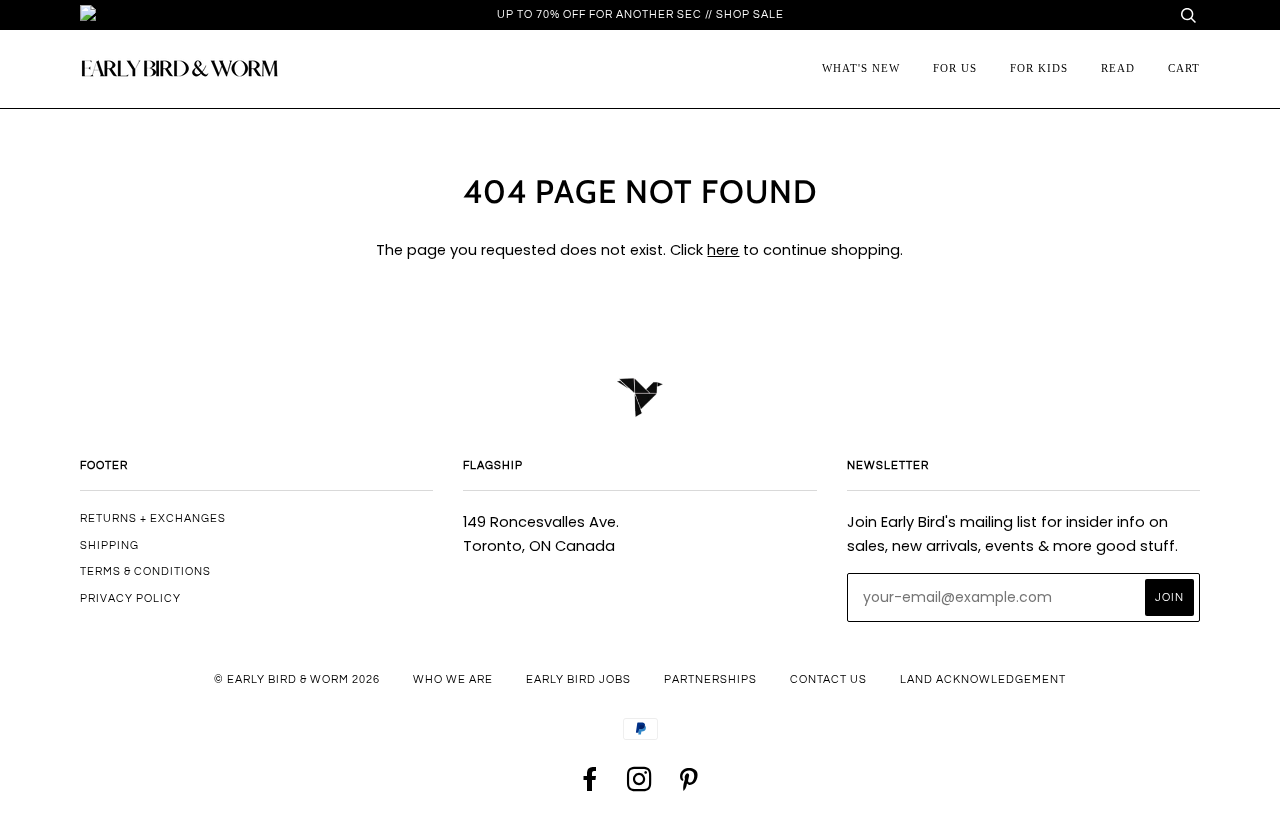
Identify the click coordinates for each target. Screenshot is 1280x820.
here (723, 250)
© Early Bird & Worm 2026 (297, 679)
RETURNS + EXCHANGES (153, 518)
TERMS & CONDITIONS (145, 571)
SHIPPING (109, 545)
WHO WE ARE (453, 679)
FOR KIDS (1039, 68)
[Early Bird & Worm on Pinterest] (689, 785)
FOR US (955, 68)
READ (1118, 68)
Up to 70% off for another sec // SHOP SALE (640, 14)
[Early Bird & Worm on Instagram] (640, 785)
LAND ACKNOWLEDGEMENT (983, 679)
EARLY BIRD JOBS (578, 679)
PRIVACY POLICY (130, 598)
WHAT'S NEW (861, 68)
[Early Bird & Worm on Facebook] (591, 785)
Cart (1184, 68)
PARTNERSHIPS (710, 679)
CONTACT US (828, 679)
